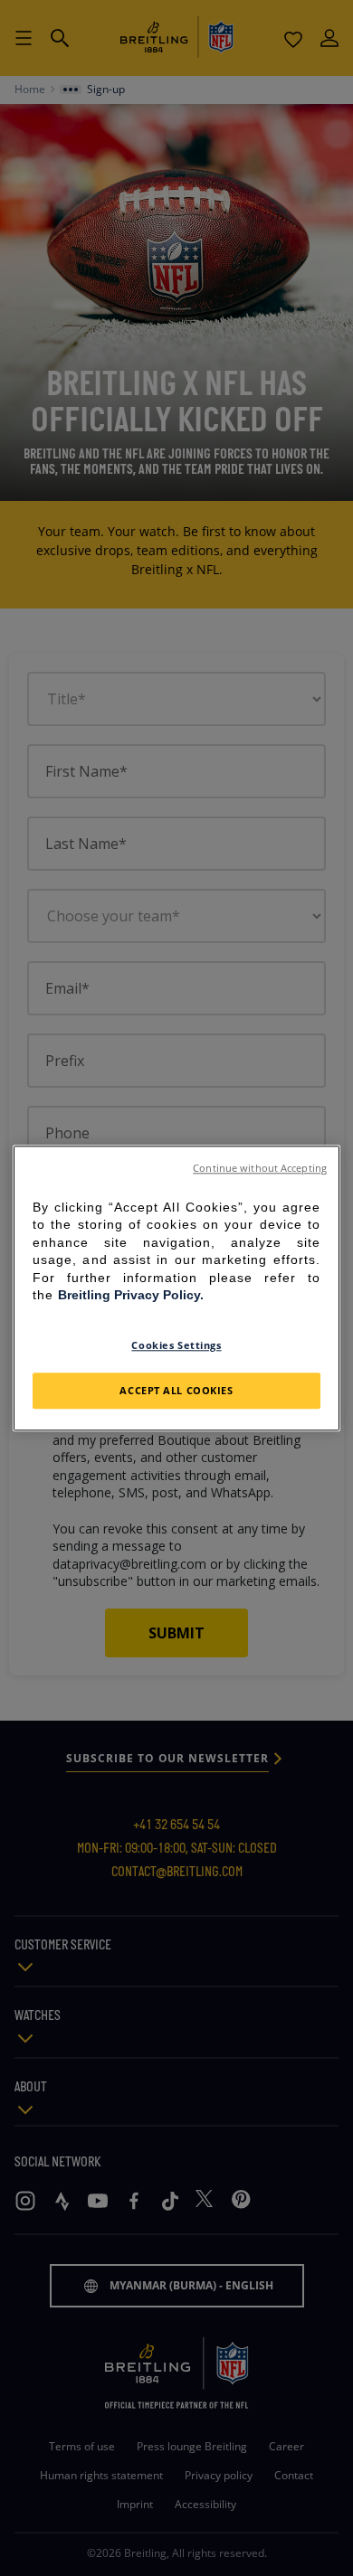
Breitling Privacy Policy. (131, 1296)
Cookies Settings (176, 1345)
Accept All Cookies (176, 1390)
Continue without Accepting (260, 1168)
